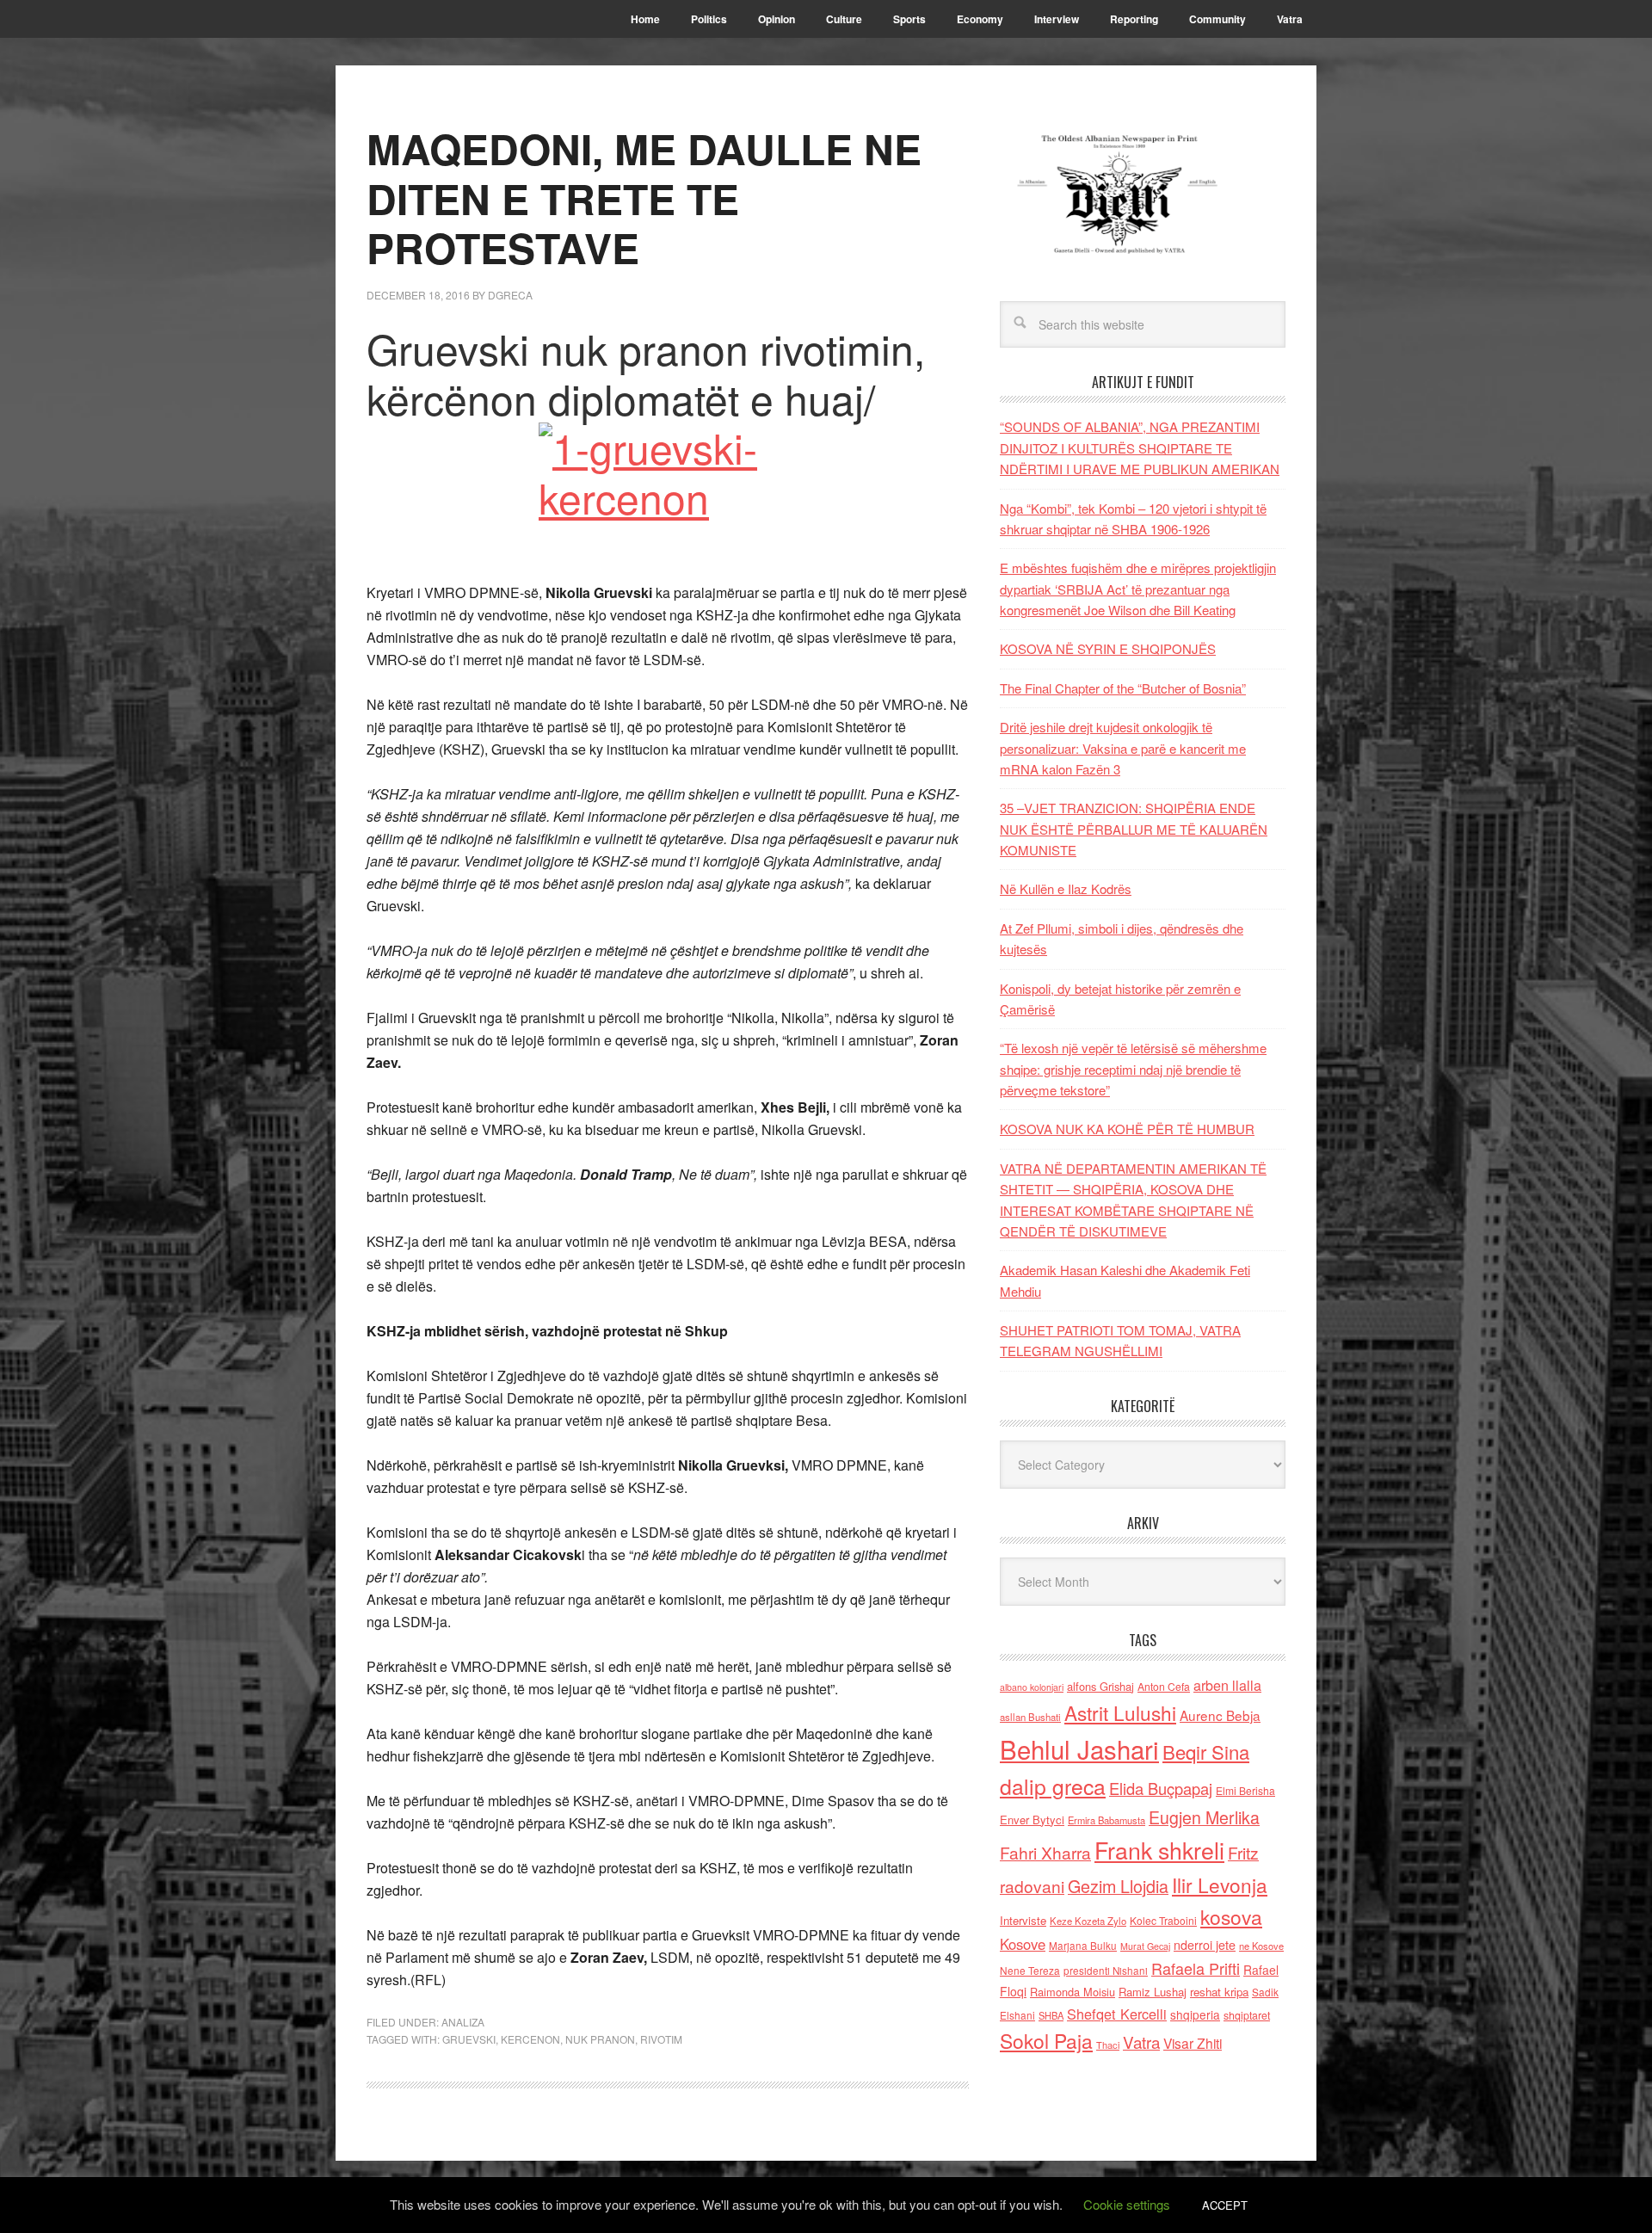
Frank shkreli (1159, 1850)
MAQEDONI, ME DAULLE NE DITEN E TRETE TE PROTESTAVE (644, 198)
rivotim (661, 2039)
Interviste (1023, 1920)
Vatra (1141, 2042)
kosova (1231, 1916)
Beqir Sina (1206, 1752)
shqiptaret (1247, 2015)
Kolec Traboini (1163, 1920)
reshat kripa (1219, 1992)
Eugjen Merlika (1204, 1817)
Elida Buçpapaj (1161, 1788)
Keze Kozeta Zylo (1088, 1921)
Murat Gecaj (1145, 1946)
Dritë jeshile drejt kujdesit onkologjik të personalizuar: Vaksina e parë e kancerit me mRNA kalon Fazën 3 (1123, 748)
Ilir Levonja (1220, 1884)
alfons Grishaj (1100, 1686)
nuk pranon (600, 2039)
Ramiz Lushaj (1153, 1992)
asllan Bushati (1030, 1717)
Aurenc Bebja (1220, 1715)
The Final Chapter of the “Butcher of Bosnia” (1123, 688)
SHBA (1051, 2015)
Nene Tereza (1030, 1970)
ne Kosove (1261, 1946)
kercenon (530, 2039)
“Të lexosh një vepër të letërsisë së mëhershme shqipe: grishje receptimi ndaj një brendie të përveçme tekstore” (1133, 1069)
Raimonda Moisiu (1073, 1992)
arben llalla (1227, 1685)
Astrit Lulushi (1120, 1712)
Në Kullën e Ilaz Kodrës (1066, 888)
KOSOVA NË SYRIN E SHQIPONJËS (1108, 648)
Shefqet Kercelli (1117, 2014)
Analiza (463, 2022)
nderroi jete (1205, 1945)
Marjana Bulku (1083, 1946)
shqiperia (1195, 2014)
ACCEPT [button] (1225, 2205)
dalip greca (1053, 1786)
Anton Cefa (1164, 1686)
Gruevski (469, 2039)
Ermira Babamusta (1106, 1820)
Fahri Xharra (1045, 1852)
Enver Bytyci (1032, 1820)
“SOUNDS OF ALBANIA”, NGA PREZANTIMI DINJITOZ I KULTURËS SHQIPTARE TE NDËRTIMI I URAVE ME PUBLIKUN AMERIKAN (1140, 447)
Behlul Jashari (1079, 1749)
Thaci (1108, 2045)
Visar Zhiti (1193, 2043)
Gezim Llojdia (1118, 1886)
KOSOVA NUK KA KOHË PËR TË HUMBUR (1127, 1129)
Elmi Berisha (1245, 1790)
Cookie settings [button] (1127, 2204)
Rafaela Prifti (1196, 1968)
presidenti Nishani (1106, 1971)
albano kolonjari (1032, 1687)
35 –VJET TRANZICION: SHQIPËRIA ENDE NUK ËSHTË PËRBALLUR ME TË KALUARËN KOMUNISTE (1134, 829)
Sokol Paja (1046, 2040)
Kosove (1023, 1944)
